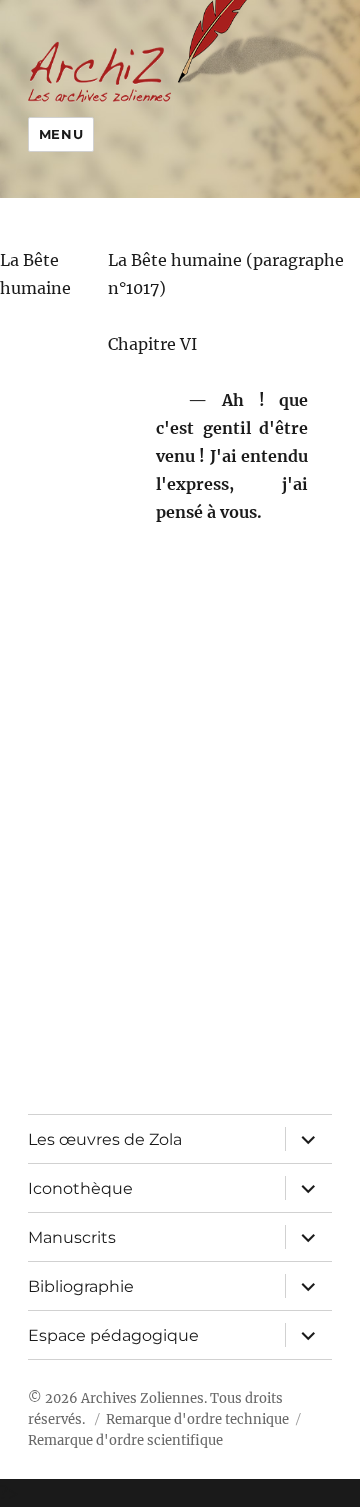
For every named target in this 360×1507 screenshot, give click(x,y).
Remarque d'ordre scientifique (125, 1440)
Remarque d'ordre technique (197, 1419)
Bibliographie (81, 1286)
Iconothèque (80, 1188)
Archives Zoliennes (142, 1398)
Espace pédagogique (113, 1335)
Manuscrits (72, 1237)
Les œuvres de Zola (105, 1139)
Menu (61, 134)
